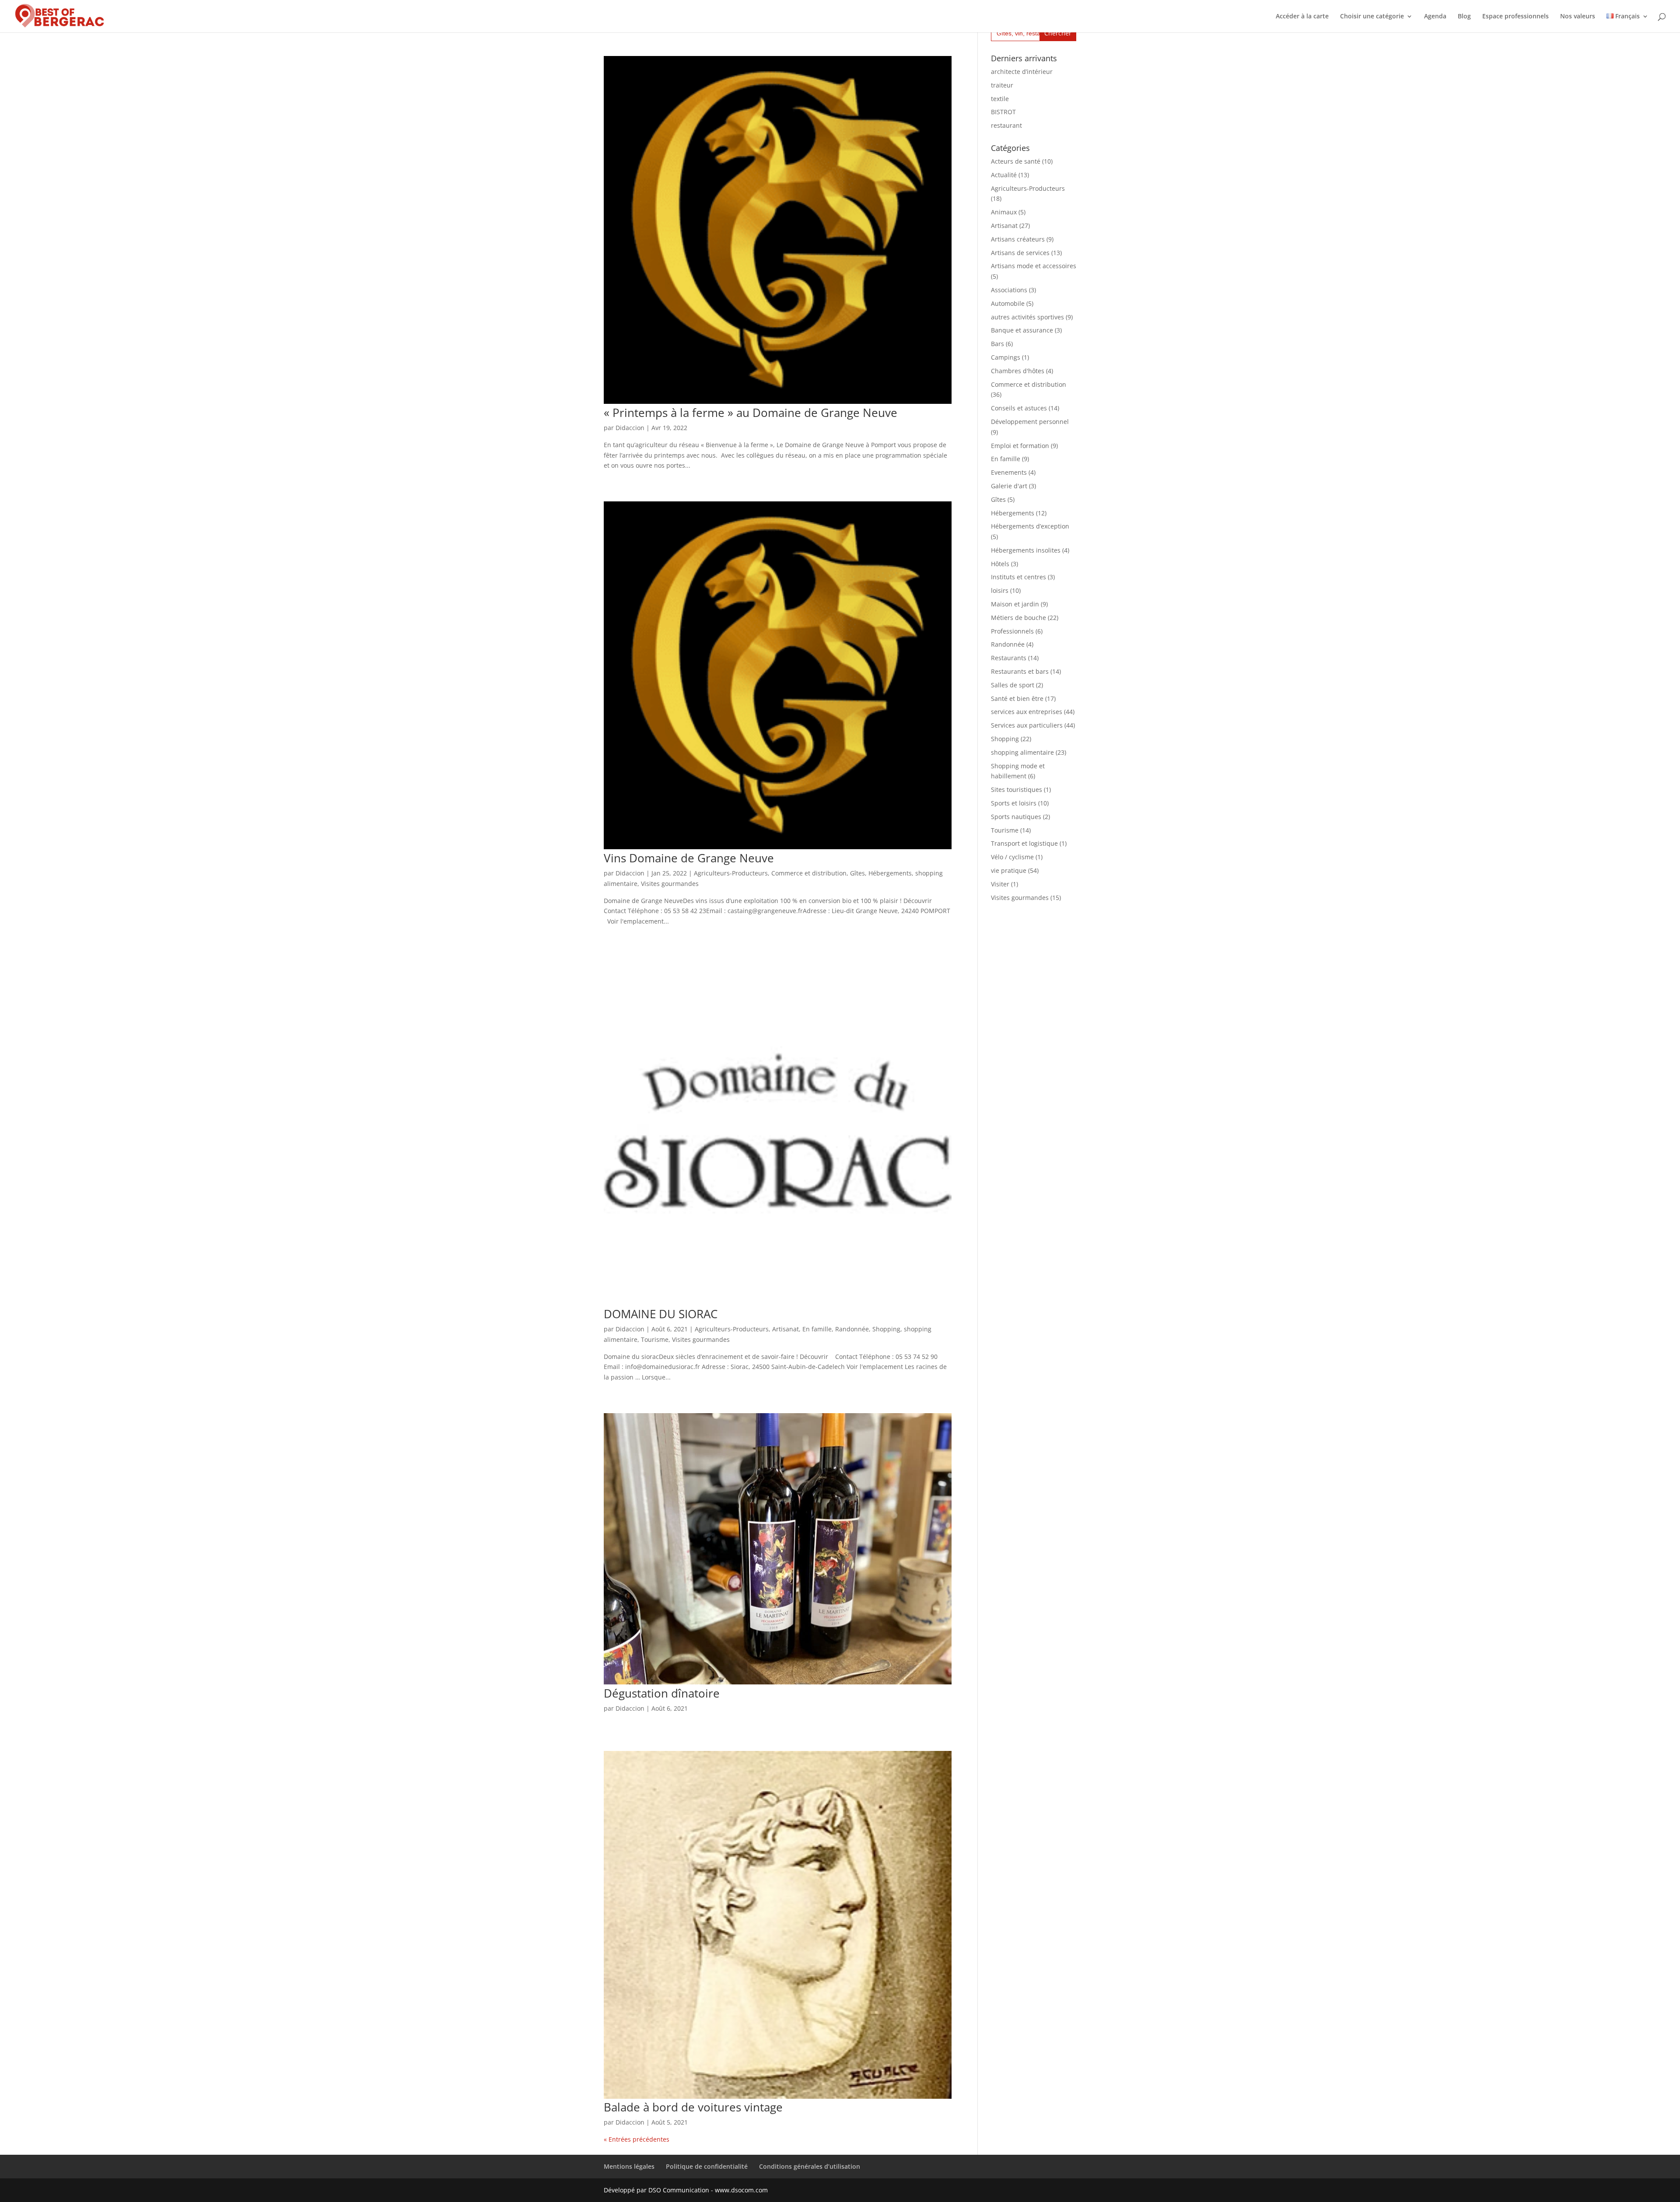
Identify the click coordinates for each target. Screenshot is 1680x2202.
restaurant (1006, 125)
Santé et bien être (1017, 698)
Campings (1006, 357)
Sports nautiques (1016, 817)
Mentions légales (629, 2166)
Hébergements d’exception (1030, 526)
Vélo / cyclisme (1012, 857)
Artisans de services (1020, 253)
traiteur (1002, 85)
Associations (1009, 290)
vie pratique (1009, 870)
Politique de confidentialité (707, 2166)
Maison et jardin (1015, 604)
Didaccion (630, 428)
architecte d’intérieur (1022, 72)
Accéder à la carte (1302, 17)
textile (1000, 99)
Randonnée (852, 1329)
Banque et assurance (1022, 330)
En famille (817, 1329)
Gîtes (857, 873)
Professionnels (1012, 631)
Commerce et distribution (809, 873)
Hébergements (890, 873)
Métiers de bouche (1018, 618)
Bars (997, 344)
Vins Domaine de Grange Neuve (689, 858)
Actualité (1004, 175)
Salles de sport (1013, 685)
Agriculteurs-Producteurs (731, 873)
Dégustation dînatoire (662, 1693)
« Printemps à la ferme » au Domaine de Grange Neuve (751, 413)
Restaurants (1009, 658)
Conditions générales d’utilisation (810, 2166)
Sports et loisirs (1014, 803)
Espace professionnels (1515, 17)
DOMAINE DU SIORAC (661, 1314)
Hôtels (1000, 564)
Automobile (1008, 303)
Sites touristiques (1017, 789)
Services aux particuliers (1027, 725)
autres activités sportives (1027, 317)
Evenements (1009, 472)
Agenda (1435, 17)
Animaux (1004, 212)
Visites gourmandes (670, 884)
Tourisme (655, 1339)
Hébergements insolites (1026, 550)
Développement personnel (1030, 422)
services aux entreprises (1027, 712)
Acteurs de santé (1016, 161)
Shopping (886, 1329)
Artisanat (786, 1329)
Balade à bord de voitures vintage (693, 2107)
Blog (1464, 17)
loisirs (1000, 590)
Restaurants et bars (1020, 671)
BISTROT (1003, 112)
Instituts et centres (1018, 577)
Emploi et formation (1020, 446)
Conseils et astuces (1019, 408)
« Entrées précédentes (637, 2139)
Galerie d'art (1009, 486)
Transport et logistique (1024, 843)
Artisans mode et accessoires (1034, 266)
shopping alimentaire (1022, 752)
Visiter (1000, 884)
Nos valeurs (1578, 17)
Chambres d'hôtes (1018, 371)
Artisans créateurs (1018, 239)
